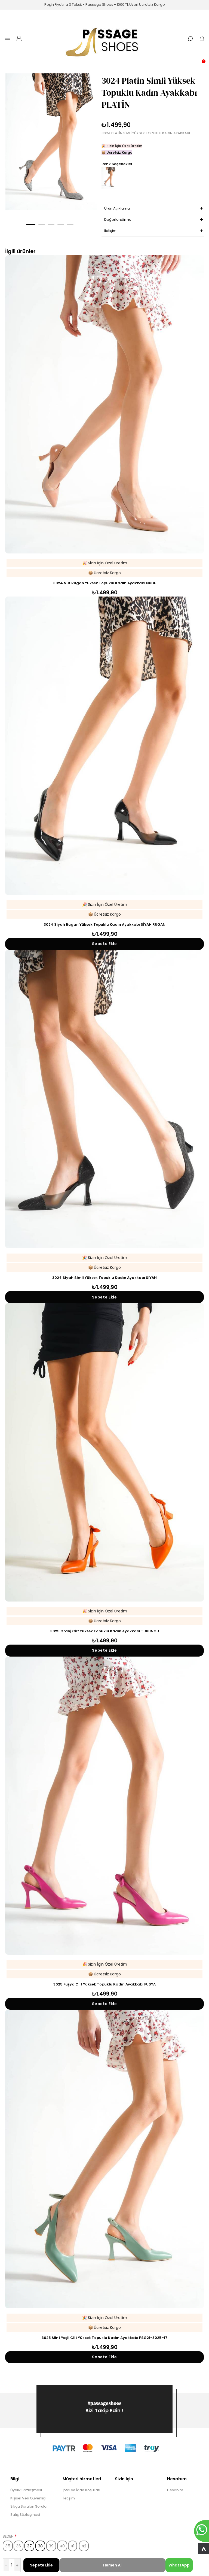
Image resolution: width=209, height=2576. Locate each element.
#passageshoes (105, 2403)
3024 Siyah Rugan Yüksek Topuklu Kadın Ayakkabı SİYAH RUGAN (105, 924)
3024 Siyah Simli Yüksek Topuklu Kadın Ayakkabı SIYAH (104, 1278)
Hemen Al (112, 2565)
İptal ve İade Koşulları (81, 2490)
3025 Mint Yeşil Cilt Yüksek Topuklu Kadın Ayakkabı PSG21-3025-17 (104, 2338)
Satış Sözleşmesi (25, 2515)
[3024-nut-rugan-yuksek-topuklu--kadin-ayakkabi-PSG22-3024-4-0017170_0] (104, 404)
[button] (31, 225)
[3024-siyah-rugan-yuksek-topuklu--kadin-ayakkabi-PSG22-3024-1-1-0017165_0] (104, 746)
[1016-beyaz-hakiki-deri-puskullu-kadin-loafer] (104, 2159)
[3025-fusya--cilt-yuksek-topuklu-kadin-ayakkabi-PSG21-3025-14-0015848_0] (104, 1806)
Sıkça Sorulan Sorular (29, 2506)
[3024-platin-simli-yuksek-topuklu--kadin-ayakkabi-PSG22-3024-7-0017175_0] (51, 142)
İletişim (69, 2498)
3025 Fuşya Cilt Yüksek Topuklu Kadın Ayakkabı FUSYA (104, 1984)
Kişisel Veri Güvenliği (28, 2498)
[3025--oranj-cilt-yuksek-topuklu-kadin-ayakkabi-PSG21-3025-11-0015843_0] (104, 1452)
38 (40, 2546)
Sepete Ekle (41, 2565)
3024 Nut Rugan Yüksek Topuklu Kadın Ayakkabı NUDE (105, 583)
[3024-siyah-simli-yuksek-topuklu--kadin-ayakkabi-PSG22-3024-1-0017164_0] (104, 1099)
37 (29, 2546)
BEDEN (9, 2536)
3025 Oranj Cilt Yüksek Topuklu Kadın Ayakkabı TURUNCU (105, 1631)
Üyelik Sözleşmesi (26, 2490)
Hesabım (175, 2490)
